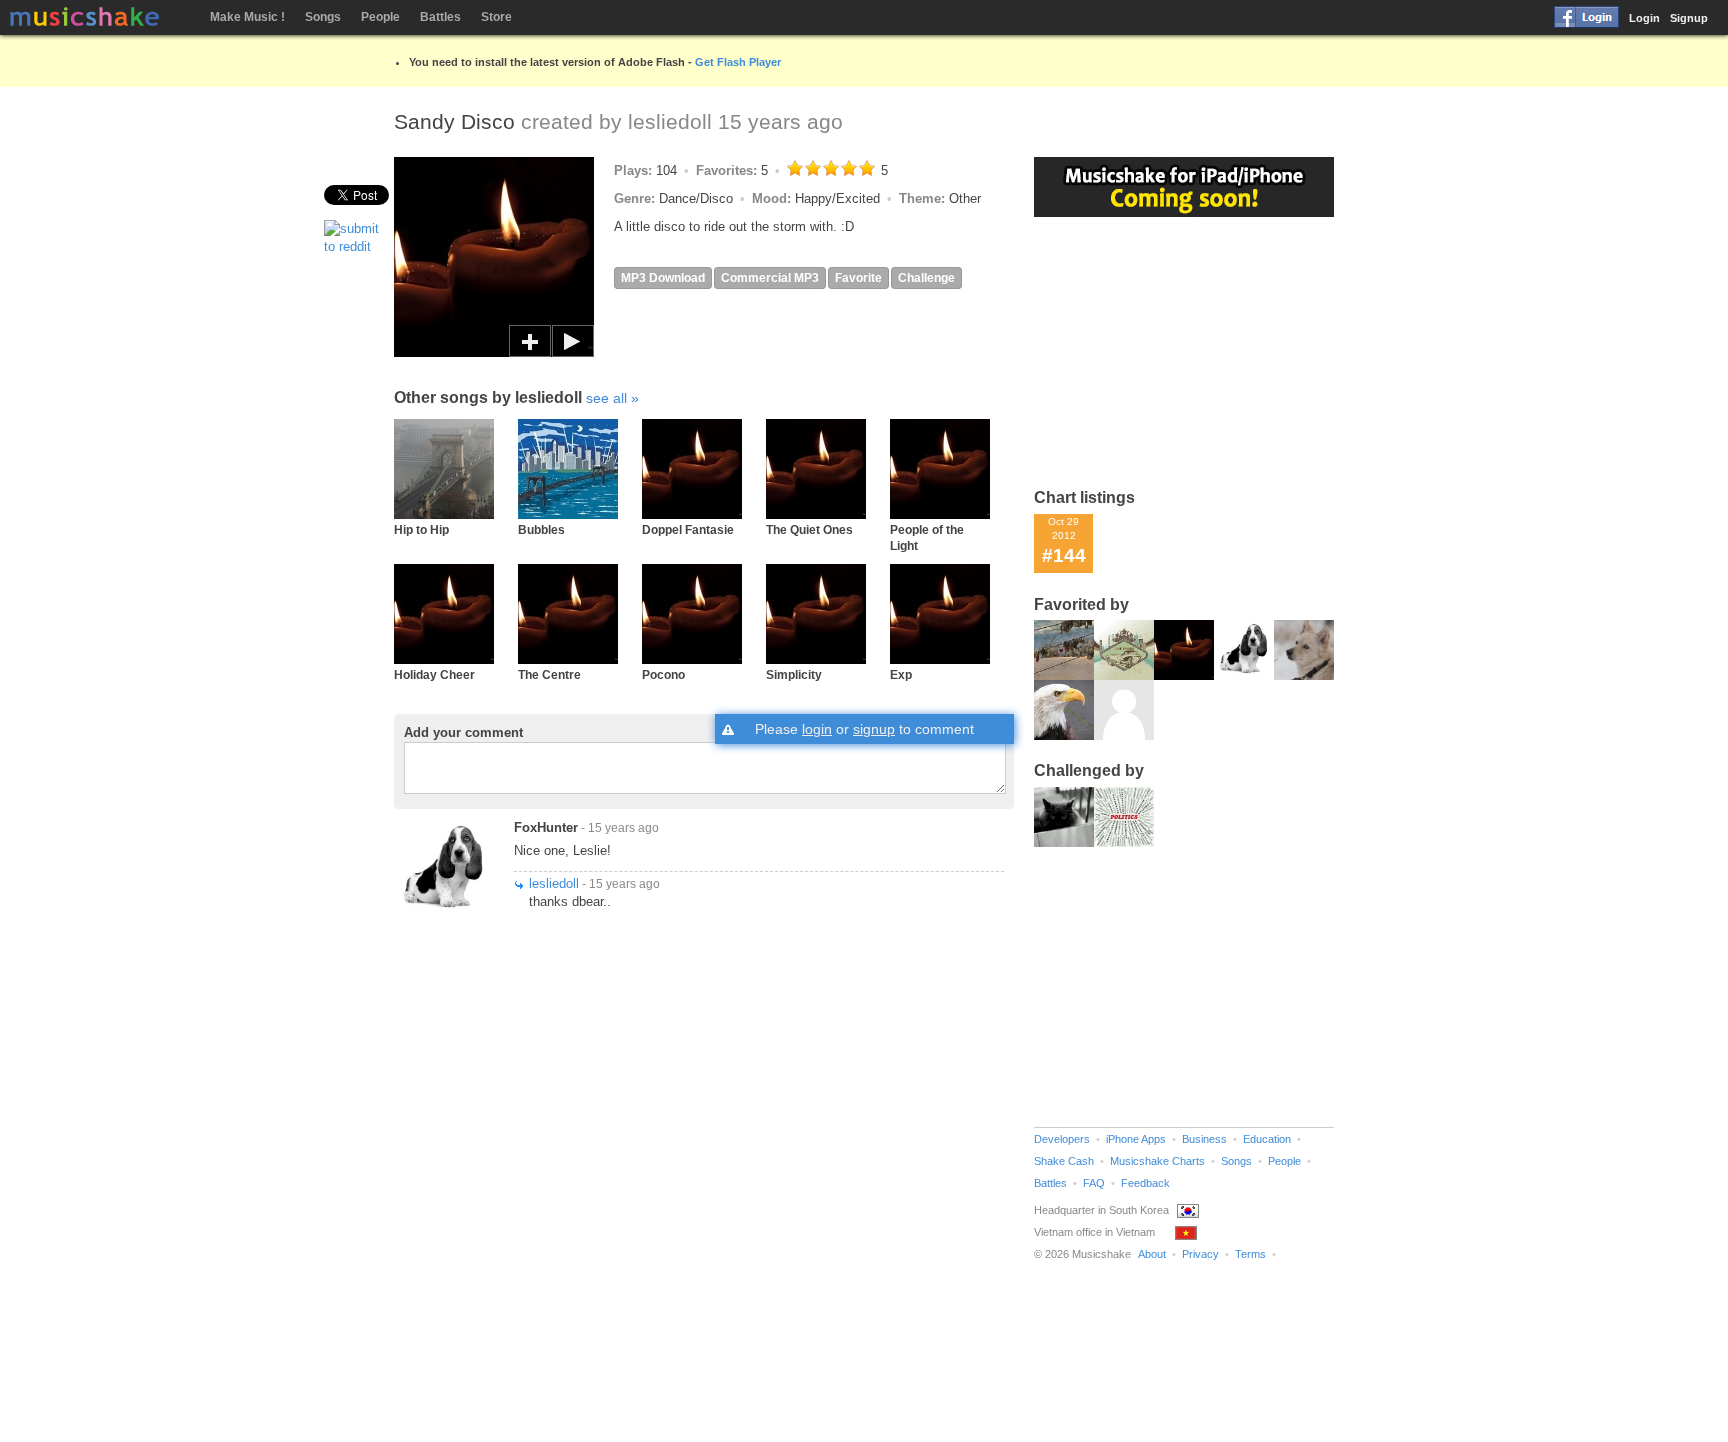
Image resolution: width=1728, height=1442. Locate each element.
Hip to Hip (421, 529)
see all (606, 398)
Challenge (926, 278)
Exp (901, 674)
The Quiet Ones (809, 529)
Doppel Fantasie (688, 529)
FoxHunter (546, 827)
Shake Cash (1064, 1161)
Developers (1062, 1139)
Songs (323, 17)
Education (1267, 1139)
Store (496, 17)
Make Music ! (247, 17)
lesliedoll (670, 121)
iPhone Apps (1136, 1139)
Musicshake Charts (1157, 1161)
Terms (1250, 1254)
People (380, 17)
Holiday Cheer (434, 674)
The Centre (549, 674)
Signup (1689, 18)
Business (1204, 1139)
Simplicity (794, 674)
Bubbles (541, 529)
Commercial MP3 (770, 278)
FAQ (1094, 1183)
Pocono (663, 674)
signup (874, 729)
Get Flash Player (738, 62)
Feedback (1145, 1183)
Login (1644, 18)
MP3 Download (663, 278)
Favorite (858, 278)
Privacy (1200, 1254)
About (1152, 1254)
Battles (440, 17)
